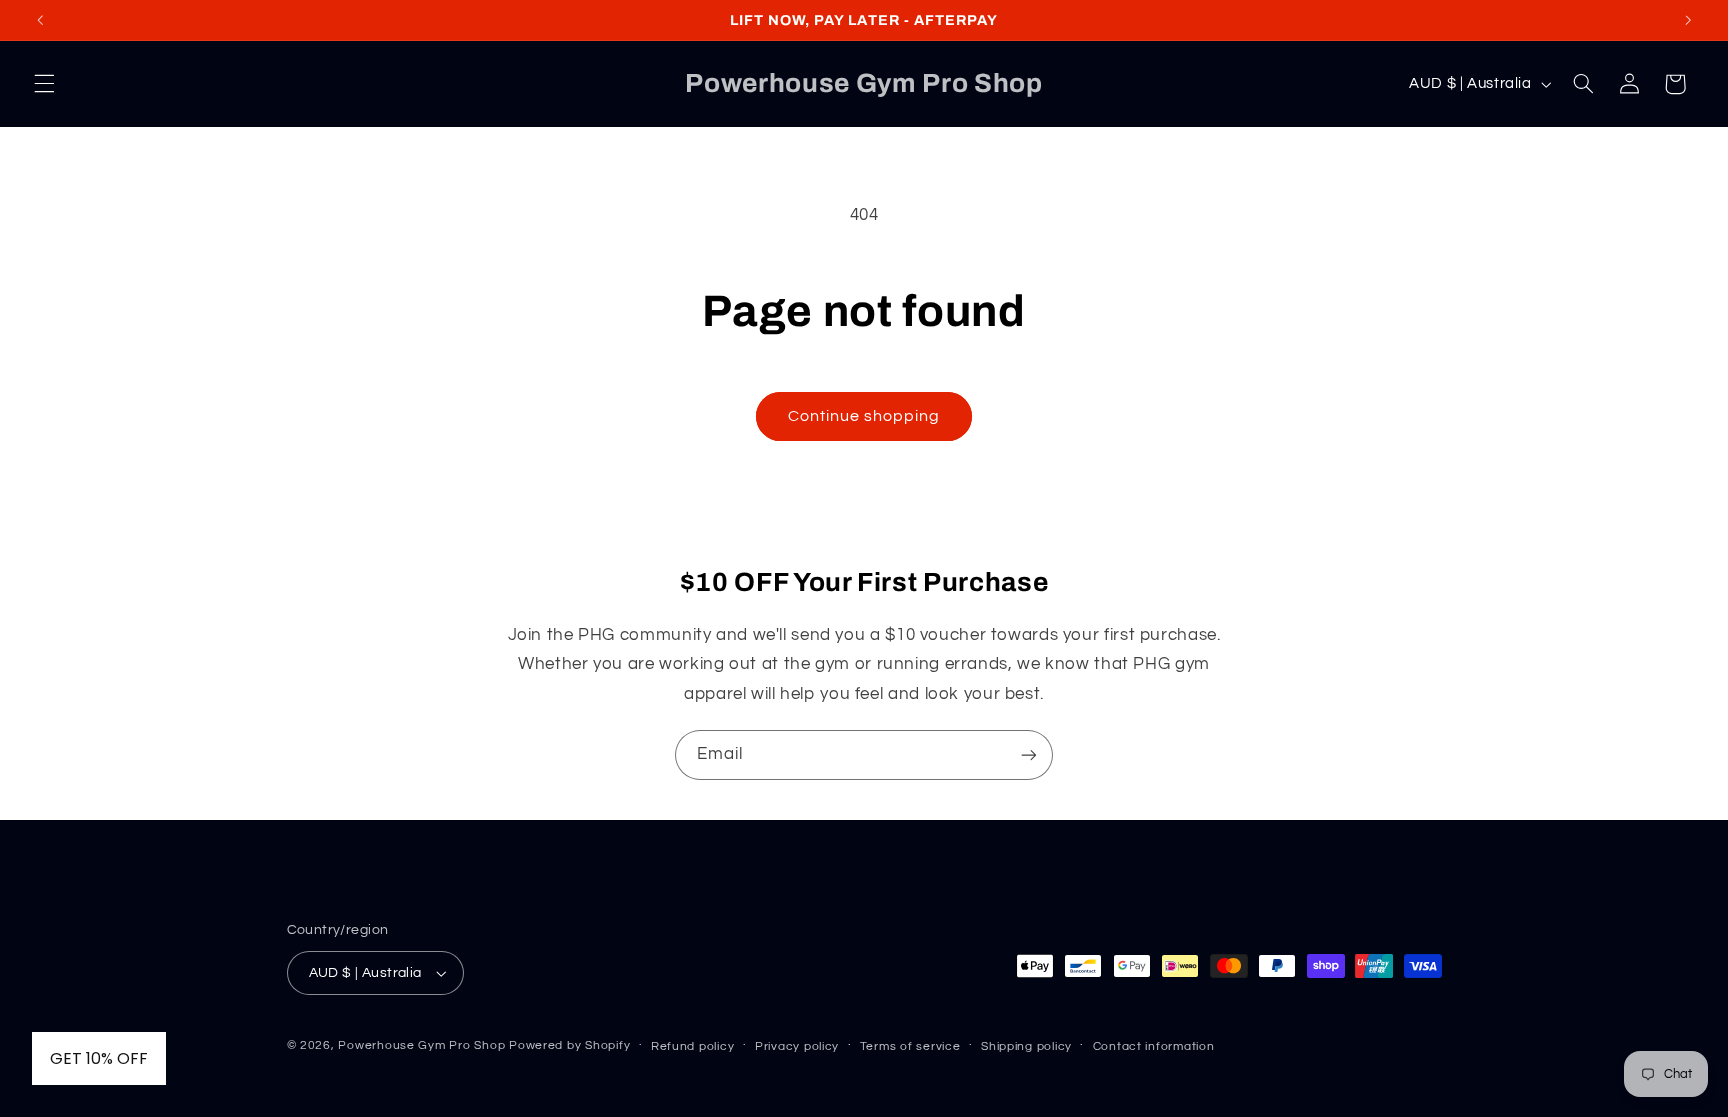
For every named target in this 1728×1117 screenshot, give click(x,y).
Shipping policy (1026, 1046)
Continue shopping (864, 416)
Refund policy (693, 1046)
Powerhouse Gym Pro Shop (421, 1045)
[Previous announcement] (40, 20)
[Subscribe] (1029, 754)
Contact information (1154, 1046)
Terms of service (910, 1046)
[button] (44, 84)
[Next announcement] (1688, 20)
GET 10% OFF (99, 1058)
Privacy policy (797, 1046)
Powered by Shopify (569, 1045)
